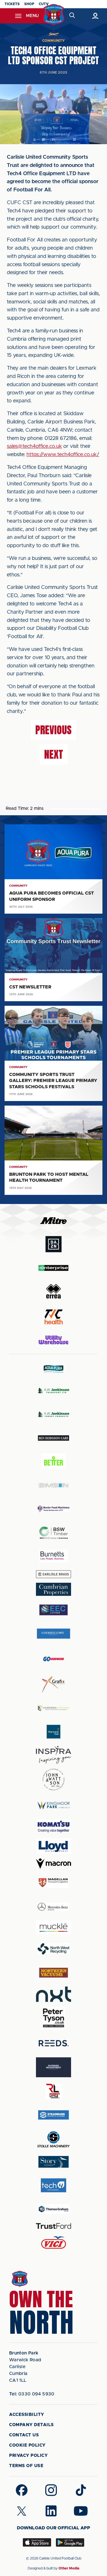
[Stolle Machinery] (54, 2139)
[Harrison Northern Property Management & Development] (54, 1708)
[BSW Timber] (54, 1533)
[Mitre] (54, 1221)
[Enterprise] (54, 1268)
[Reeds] (54, 2043)
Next (54, 754)
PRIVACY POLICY (28, 2456)
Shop (29, 4)
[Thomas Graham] (54, 2209)
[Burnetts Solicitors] (54, 1556)
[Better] (54, 1462)
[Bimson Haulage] (54, 1485)
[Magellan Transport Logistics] (54, 1883)
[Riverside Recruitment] (54, 2067)
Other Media (69, 2568)
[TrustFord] (54, 2226)
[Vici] (54, 2243)
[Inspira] (54, 1755)
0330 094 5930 (32, 2394)
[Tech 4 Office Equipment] (54, 2185)
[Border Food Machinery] (54, 1509)
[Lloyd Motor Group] (54, 1846)
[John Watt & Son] (54, 1780)
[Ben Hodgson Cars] (54, 1438)
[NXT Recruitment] (54, 1994)
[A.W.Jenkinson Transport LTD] (54, 1391)
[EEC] (54, 1610)
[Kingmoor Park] (54, 1805)
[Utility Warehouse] (54, 1340)
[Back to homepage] (53, 15)
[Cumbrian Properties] (54, 1589)
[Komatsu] (54, 1826)
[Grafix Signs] (54, 1684)
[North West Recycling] (54, 1949)
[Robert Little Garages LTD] (54, 2091)
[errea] (54, 1291)
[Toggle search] (72, 16)
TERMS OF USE (26, 2466)
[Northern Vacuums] (54, 1972)
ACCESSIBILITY (27, 2415)
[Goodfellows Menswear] (54, 1633)
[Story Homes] (54, 2162)
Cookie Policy (27, 2445)
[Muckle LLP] (54, 1928)
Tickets (12, 4)
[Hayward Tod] (54, 1732)
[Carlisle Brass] (54, 1574)
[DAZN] (54, 1244)
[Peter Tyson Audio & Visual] (54, 2018)
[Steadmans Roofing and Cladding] (54, 2115)
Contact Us (24, 2435)
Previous (53, 730)
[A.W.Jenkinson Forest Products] (54, 1414)
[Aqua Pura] (54, 1369)
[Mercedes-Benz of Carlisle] (54, 1906)
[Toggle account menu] (95, 16)
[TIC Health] (54, 1317)
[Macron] (54, 1864)
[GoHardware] (54, 1659)
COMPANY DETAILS (32, 2425)
